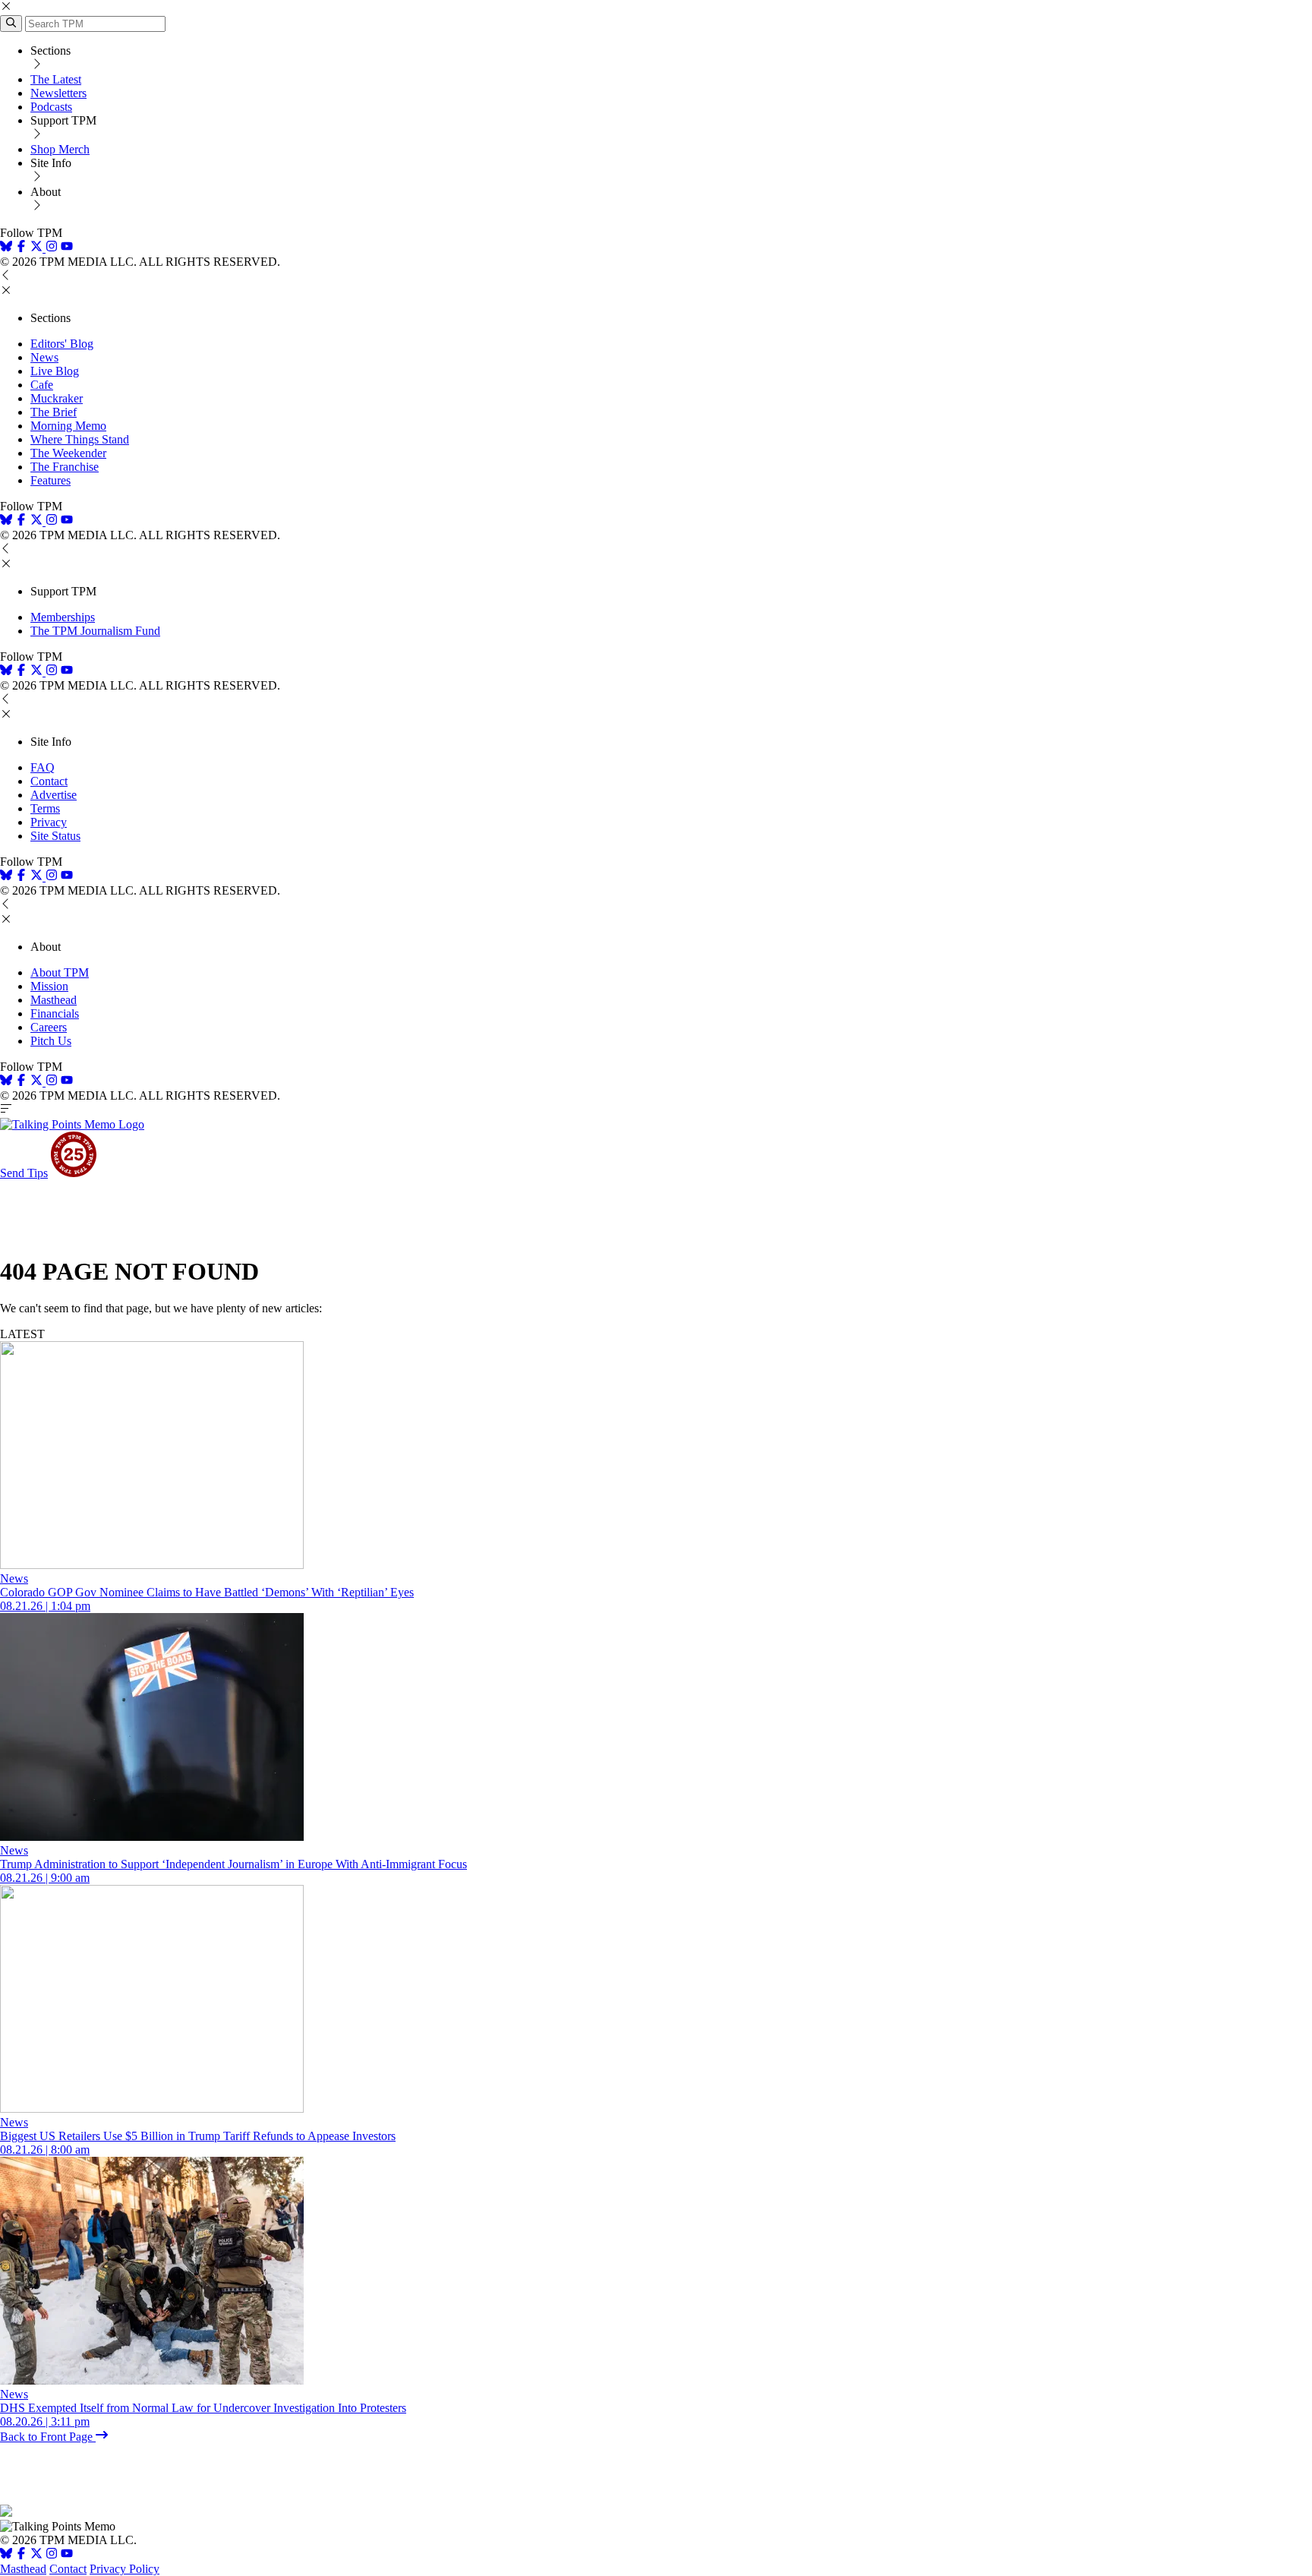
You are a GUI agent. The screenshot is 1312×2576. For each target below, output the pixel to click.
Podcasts (51, 107)
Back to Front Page (48, 2437)
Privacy (49, 822)
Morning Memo (68, 426)
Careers (49, 1027)
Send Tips (24, 1173)
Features (50, 480)
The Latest (56, 79)
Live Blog (55, 371)
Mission (49, 986)
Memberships (63, 617)
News (44, 357)
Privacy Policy (125, 2569)
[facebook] (21, 248)
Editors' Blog (62, 344)
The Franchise (65, 467)
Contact (49, 781)
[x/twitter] (38, 248)
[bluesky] (6, 248)
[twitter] (36, 2555)
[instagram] (52, 248)
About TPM (60, 972)
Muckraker (57, 398)
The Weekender (68, 453)
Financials (55, 1013)
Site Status (55, 836)
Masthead (54, 1000)
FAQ (43, 767)
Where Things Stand (80, 439)
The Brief (54, 412)
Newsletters (58, 93)
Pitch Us (51, 1041)
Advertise (54, 795)
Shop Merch (60, 149)
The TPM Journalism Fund (95, 631)
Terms (45, 808)
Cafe (42, 385)
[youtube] (67, 248)
